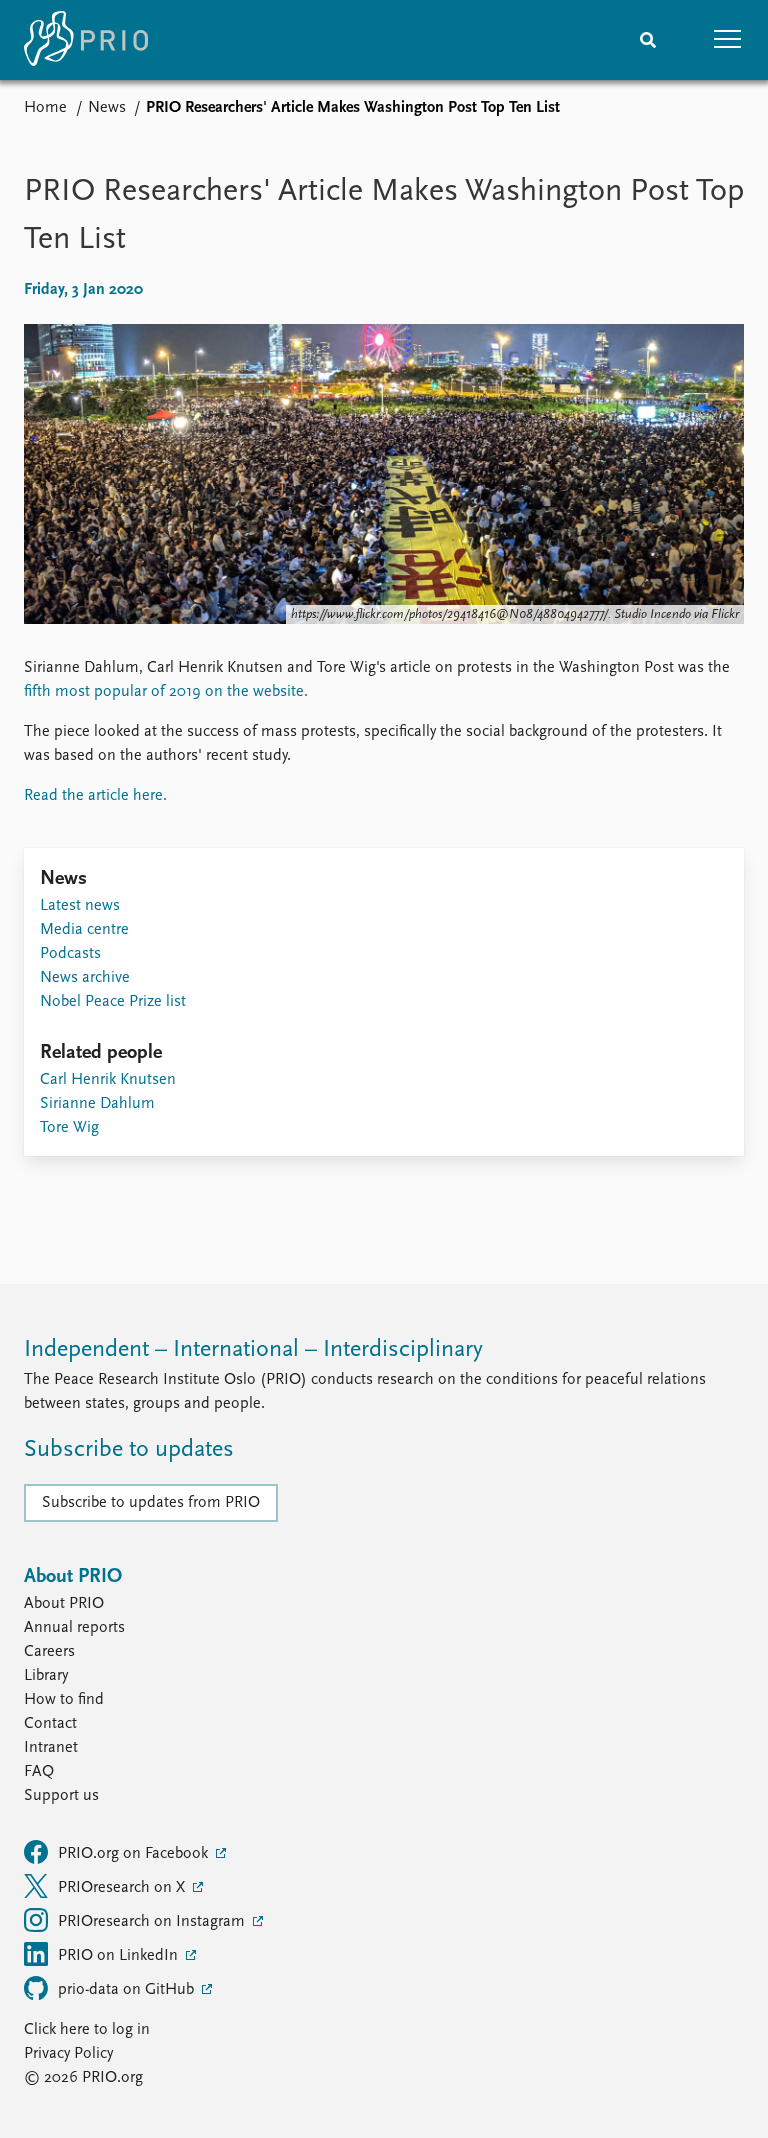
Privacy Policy (68, 2054)
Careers (49, 1652)
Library (46, 1676)
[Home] (86, 40)
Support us (61, 1796)
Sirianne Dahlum (97, 1104)
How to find (64, 1700)
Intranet (51, 1748)
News (107, 108)
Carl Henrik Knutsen (108, 1080)
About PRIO (64, 1604)
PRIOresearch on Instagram (153, 1922)
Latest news (80, 906)
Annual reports (74, 1628)
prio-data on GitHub (128, 1990)
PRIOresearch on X (123, 1888)
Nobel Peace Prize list (113, 1002)
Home (45, 108)
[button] (728, 40)
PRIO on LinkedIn (120, 1956)
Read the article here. (95, 796)
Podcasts (70, 954)
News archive (85, 978)
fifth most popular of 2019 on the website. (166, 692)
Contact (50, 1724)
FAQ (39, 1772)
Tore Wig (69, 1128)
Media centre (84, 930)
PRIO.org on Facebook (135, 1854)
